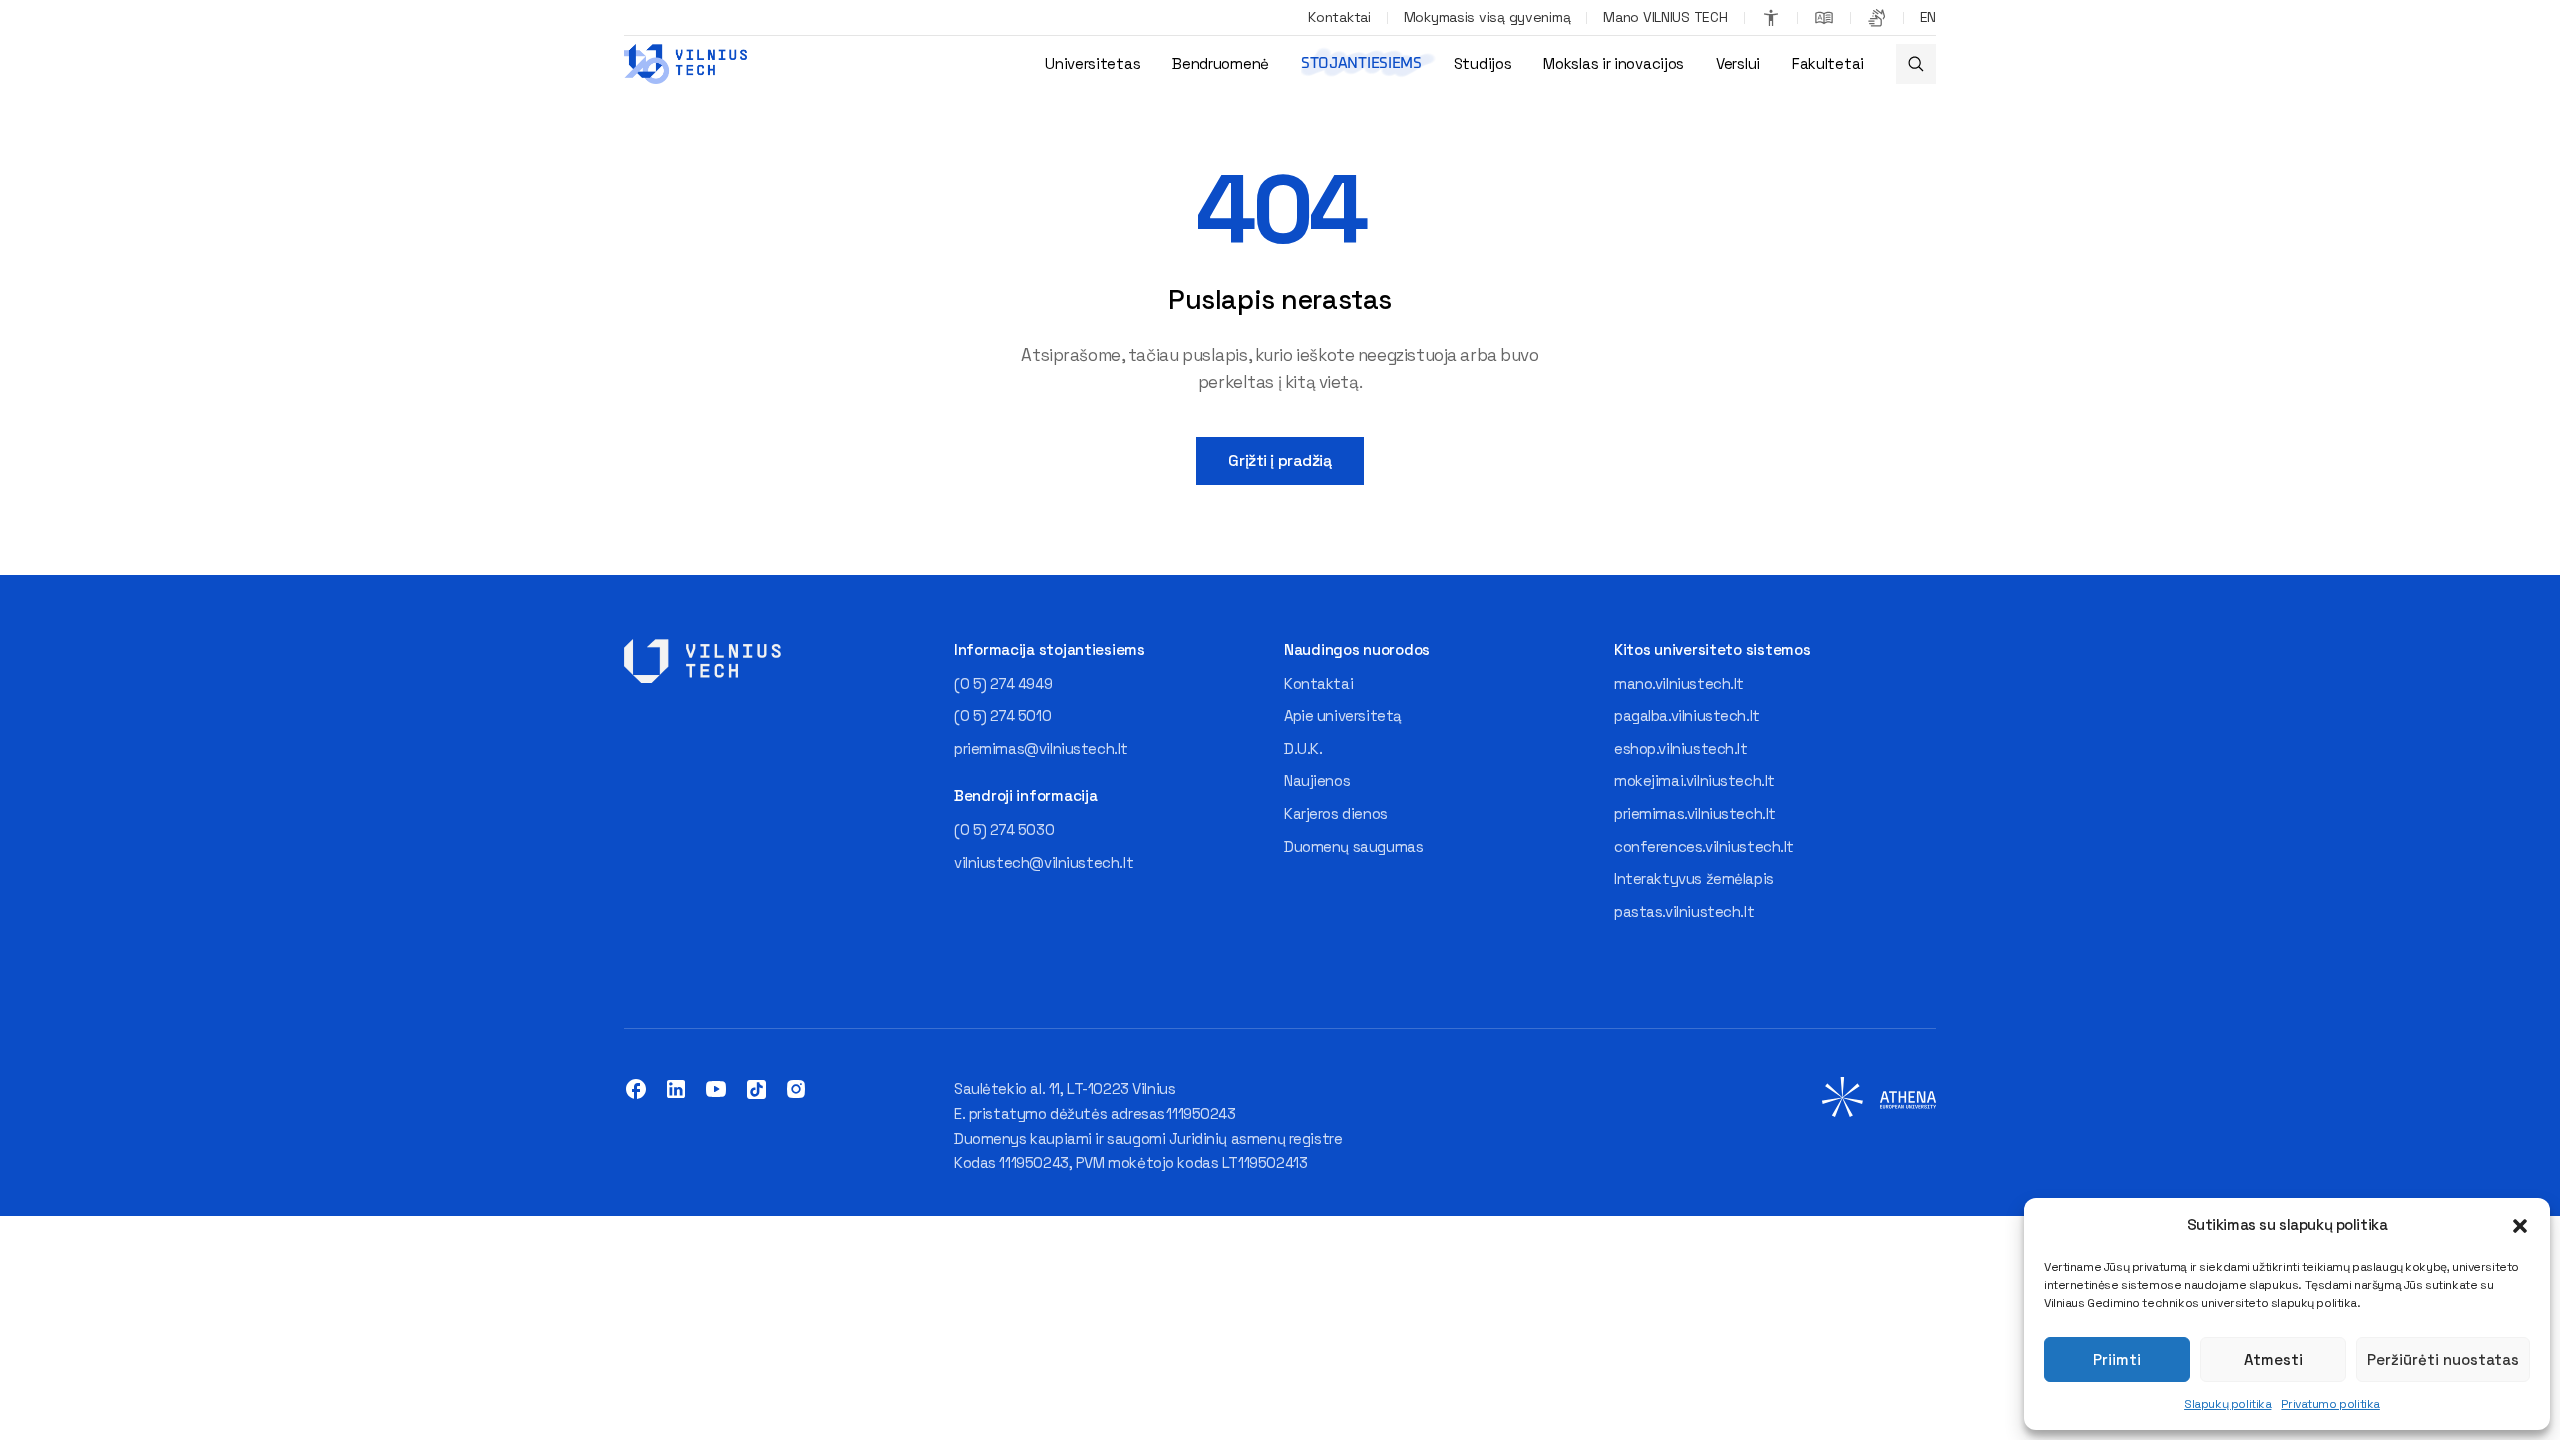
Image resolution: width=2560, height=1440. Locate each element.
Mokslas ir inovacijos (1613, 63)
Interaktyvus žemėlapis (1694, 878)
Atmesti (2273, 1359)
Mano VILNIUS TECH (1665, 17)
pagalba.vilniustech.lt (1687, 715)
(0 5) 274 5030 (1004, 829)
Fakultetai (1828, 63)
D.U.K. (1303, 748)
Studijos (1483, 63)
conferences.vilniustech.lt (1704, 846)
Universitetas (1092, 63)
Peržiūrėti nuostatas (2443, 1359)
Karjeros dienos (1336, 813)
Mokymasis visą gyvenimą (1487, 17)
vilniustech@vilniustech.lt (1043, 862)
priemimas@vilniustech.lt (1041, 748)
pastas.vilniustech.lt (1684, 911)
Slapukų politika (2227, 1404)
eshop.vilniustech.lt (1681, 748)
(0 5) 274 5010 (1002, 715)
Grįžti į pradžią (1279, 460)
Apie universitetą (1343, 715)
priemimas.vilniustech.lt (1695, 813)
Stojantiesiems (1361, 63)
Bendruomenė (1220, 63)
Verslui (1738, 63)
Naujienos (1317, 780)
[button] (2520, 1226)
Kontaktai (1339, 17)
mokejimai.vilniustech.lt (1694, 780)
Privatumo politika (2330, 1404)
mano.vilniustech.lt (1679, 683)
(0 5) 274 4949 (1003, 683)
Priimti (2117, 1359)
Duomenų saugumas (1353, 846)
